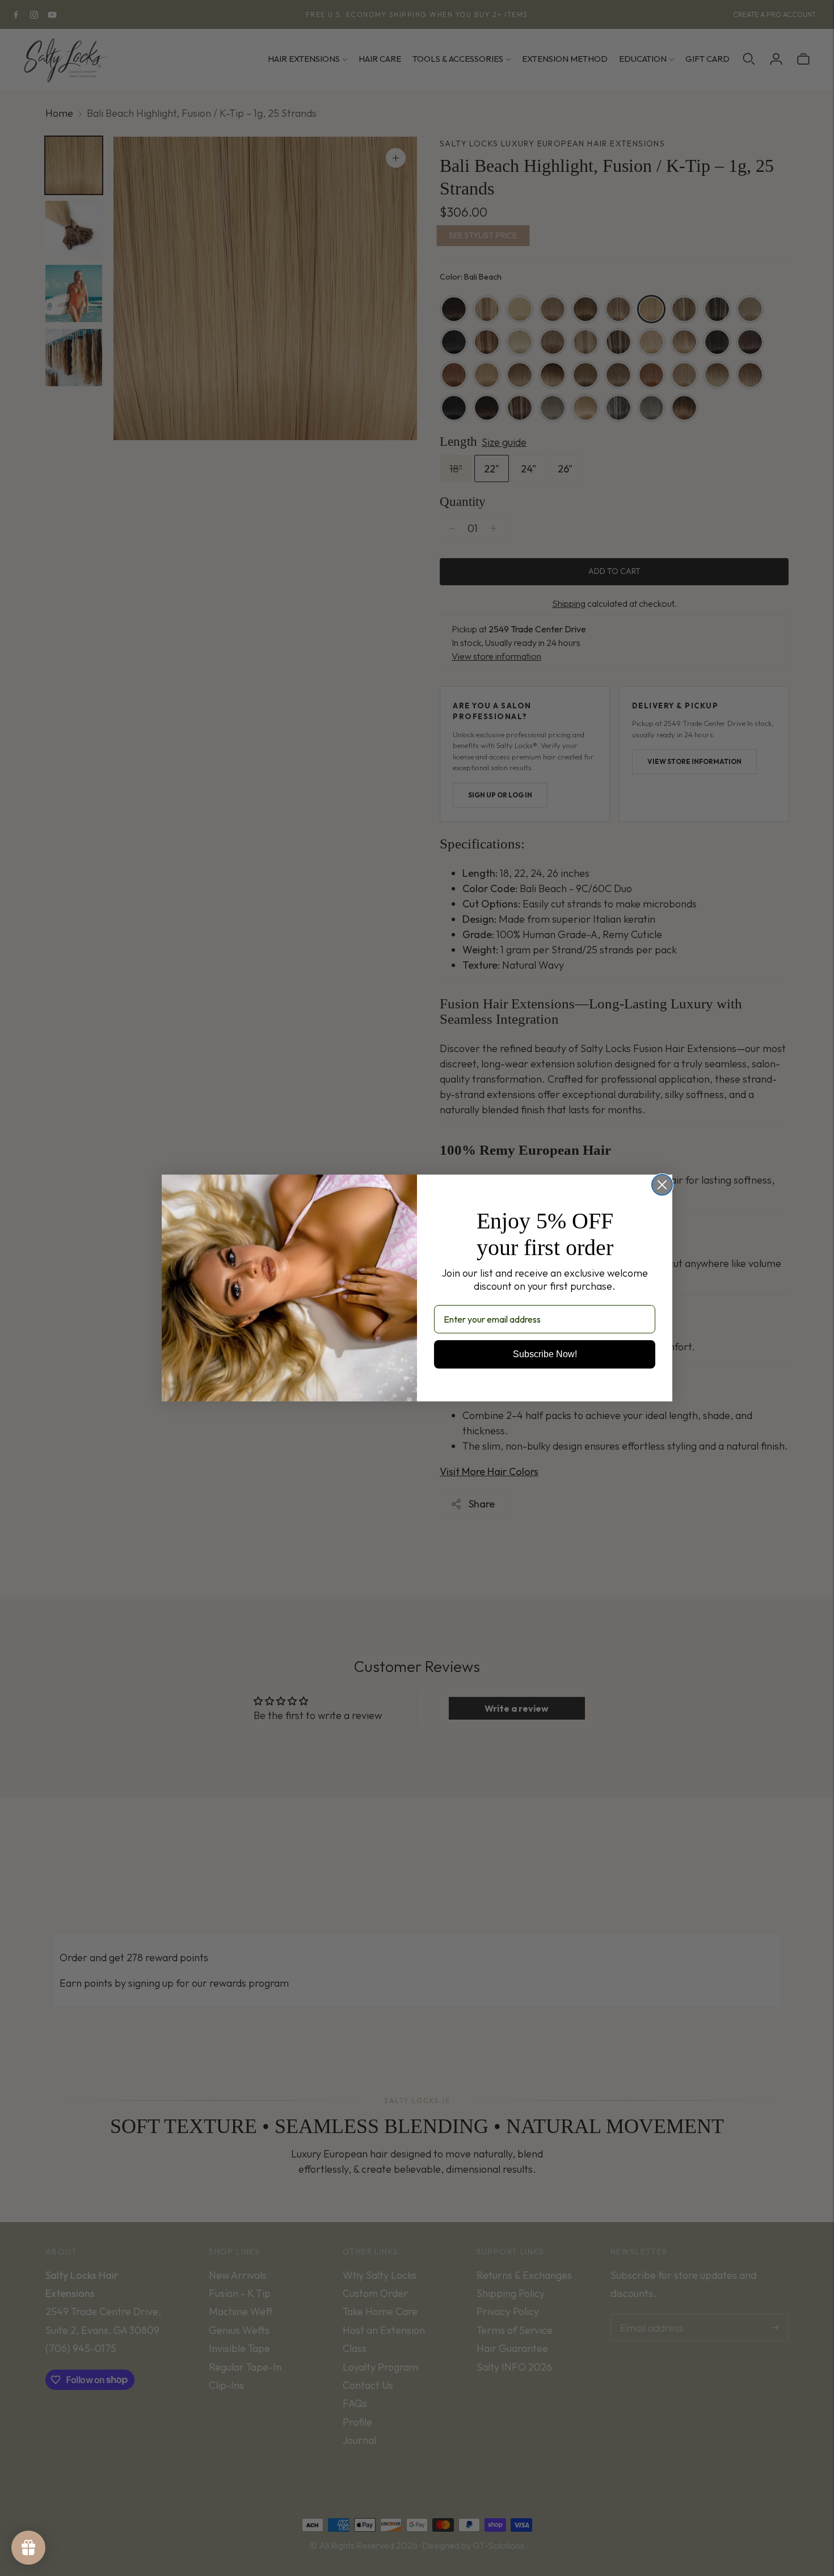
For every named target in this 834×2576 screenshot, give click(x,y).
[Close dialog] (662, 1185)
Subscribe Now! (545, 1354)
